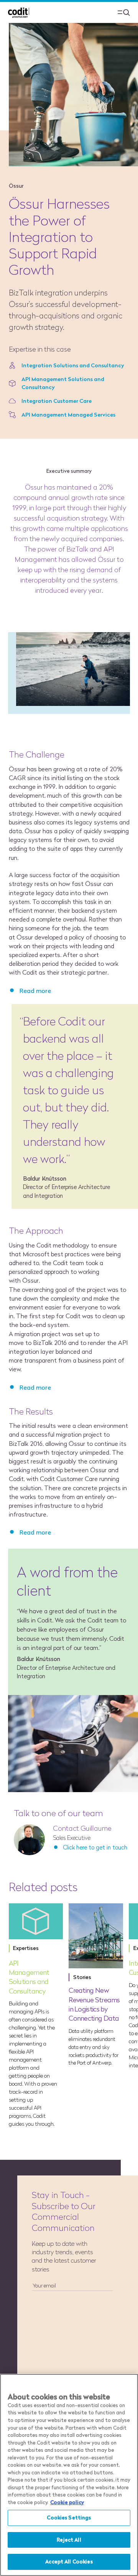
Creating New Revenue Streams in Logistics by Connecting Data (94, 2004)
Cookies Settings (69, 2518)
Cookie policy (67, 2502)
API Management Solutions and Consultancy (29, 1977)
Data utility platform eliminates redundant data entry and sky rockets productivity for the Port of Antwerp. (94, 2047)
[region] (69, 2475)
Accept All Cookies (69, 2561)
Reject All (69, 2540)
